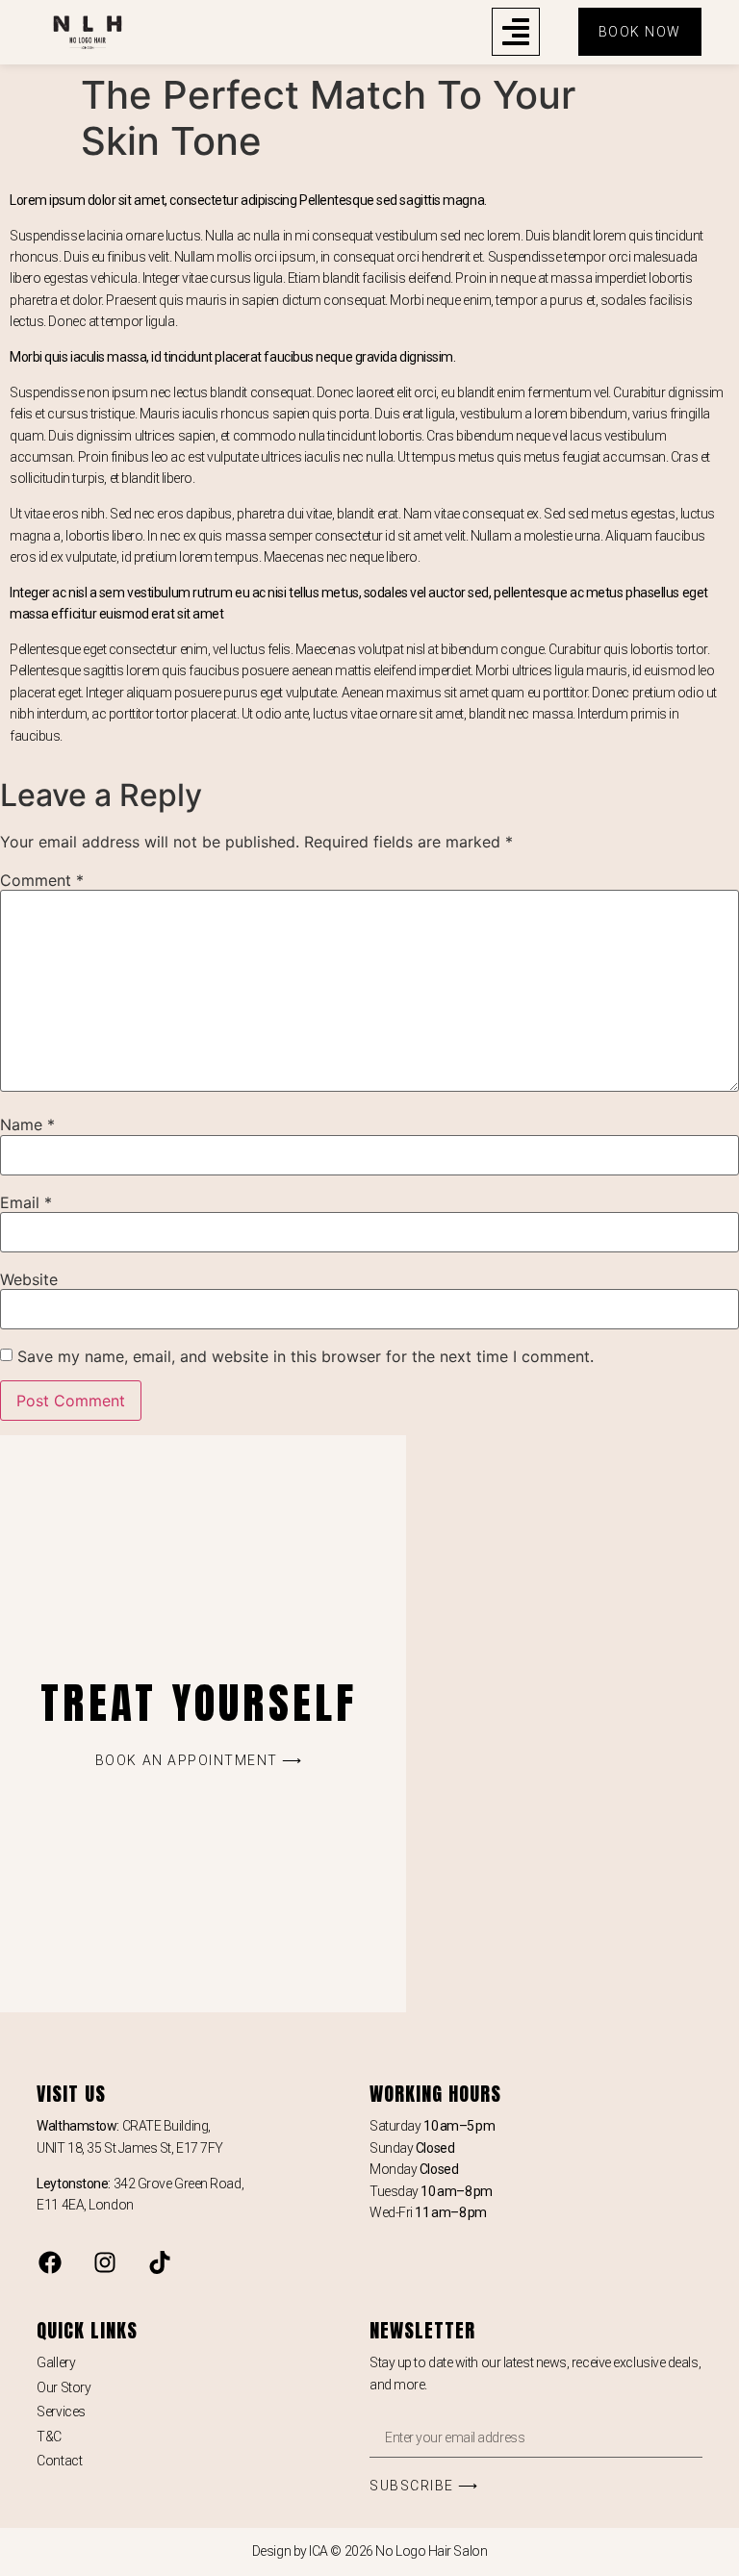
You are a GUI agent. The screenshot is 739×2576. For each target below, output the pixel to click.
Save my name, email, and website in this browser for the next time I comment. (306, 1356)
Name (27, 1124)
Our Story (64, 2387)
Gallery (56, 2362)
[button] (516, 32)
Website (29, 1279)
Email (26, 1202)
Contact (59, 2461)
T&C (49, 2437)
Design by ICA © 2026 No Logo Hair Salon (369, 2551)
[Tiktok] (160, 2262)
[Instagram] (105, 2262)
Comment (42, 880)
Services (61, 2412)
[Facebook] (50, 2262)
